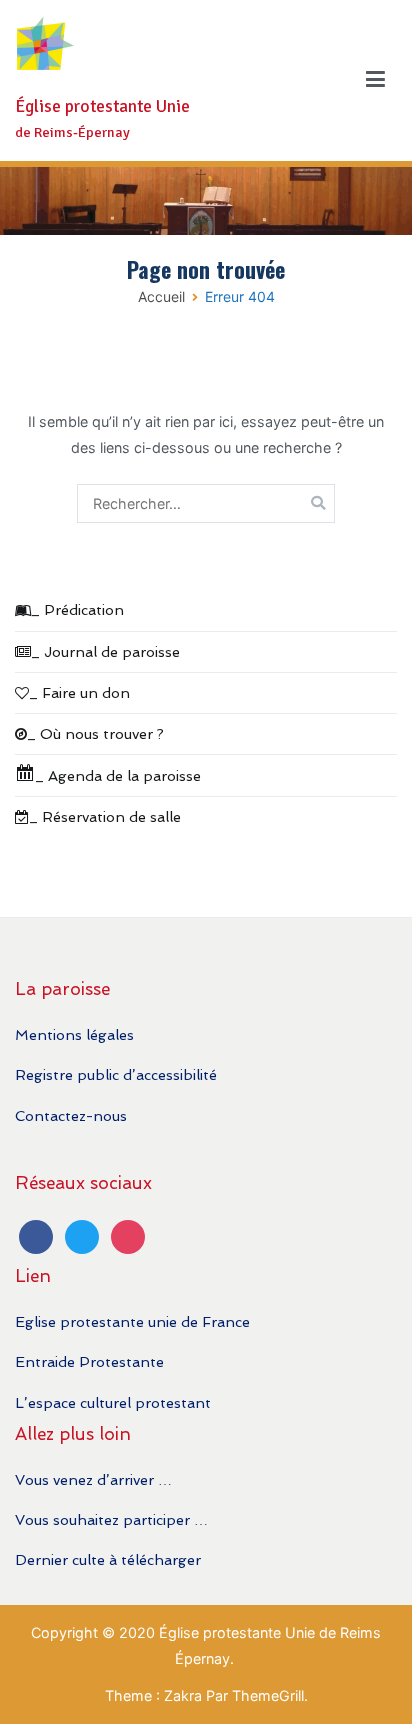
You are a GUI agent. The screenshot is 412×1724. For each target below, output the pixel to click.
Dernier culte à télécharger (108, 1559)
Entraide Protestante (89, 1361)
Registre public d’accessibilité (116, 1074)
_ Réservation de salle (105, 816)
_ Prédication (77, 609)
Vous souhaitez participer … (111, 1519)
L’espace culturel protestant (113, 1402)
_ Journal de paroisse (105, 651)
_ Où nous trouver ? (95, 733)
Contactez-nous (71, 1115)
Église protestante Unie (102, 106)
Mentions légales (74, 1034)
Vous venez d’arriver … (93, 1479)
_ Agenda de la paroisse (118, 775)
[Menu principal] (375, 80)
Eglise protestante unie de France (132, 1321)
